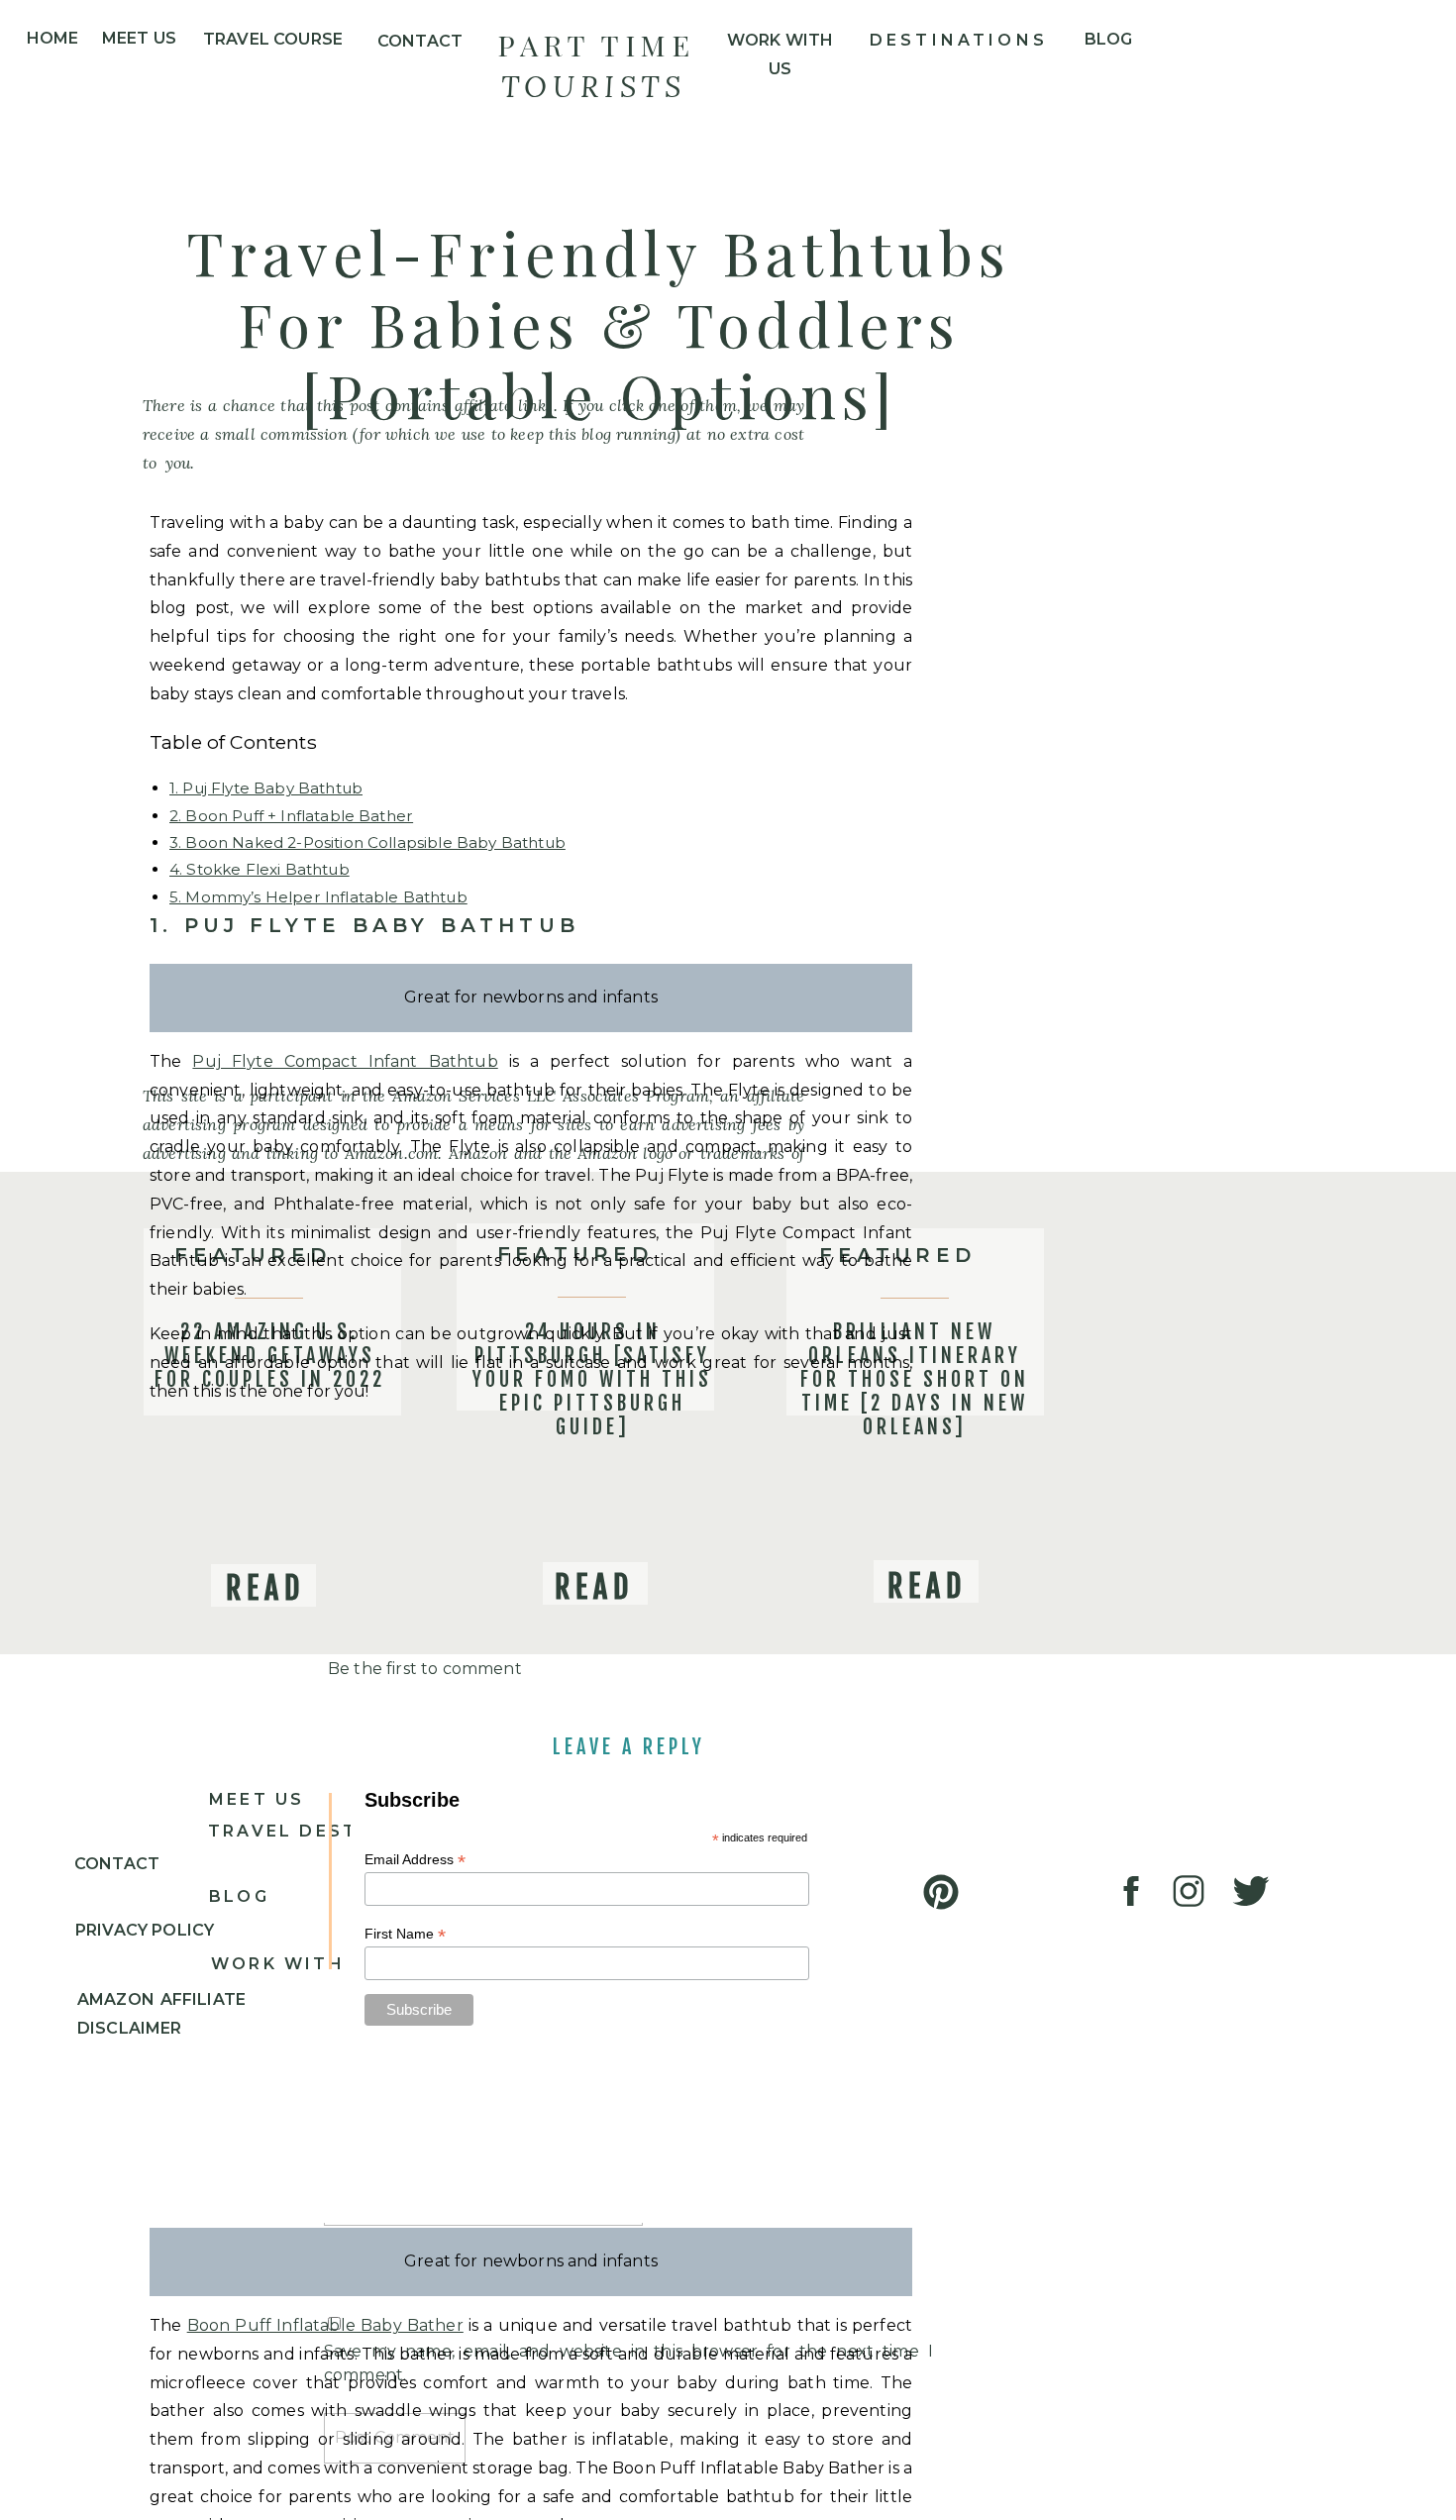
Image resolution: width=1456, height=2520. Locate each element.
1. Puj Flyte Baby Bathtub (266, 788)
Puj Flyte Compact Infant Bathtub (345, 1061)
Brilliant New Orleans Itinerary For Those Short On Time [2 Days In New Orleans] (915, 1379)
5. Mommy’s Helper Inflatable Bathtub (318, 897)
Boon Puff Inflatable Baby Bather (325, 2325)
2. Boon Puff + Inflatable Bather (291, 816)
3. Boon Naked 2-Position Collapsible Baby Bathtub (367, 842)
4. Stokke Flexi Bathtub (260, 869)
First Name (405, 1934)
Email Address (415, 1860)
